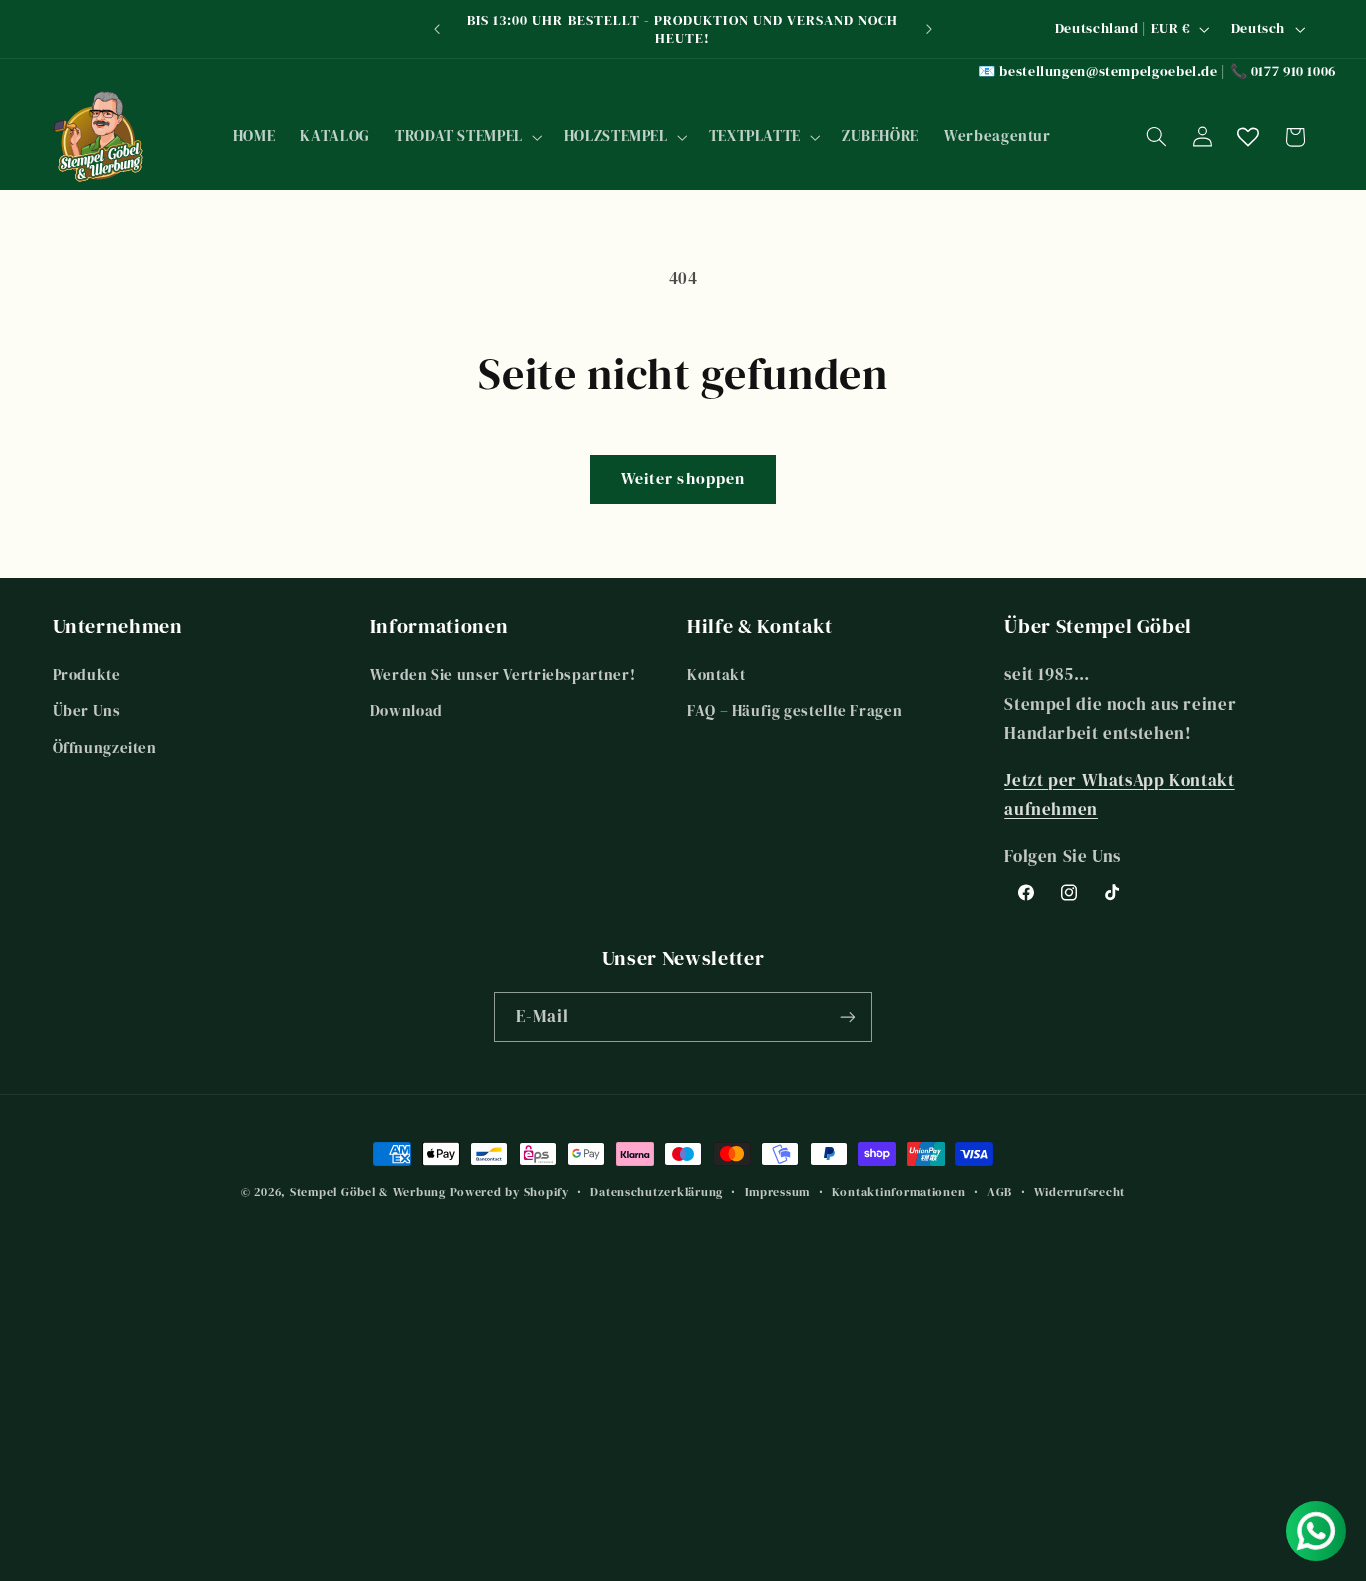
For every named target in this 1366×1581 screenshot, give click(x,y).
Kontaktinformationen (899, 1192)
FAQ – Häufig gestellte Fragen (794, 711)
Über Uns (87, 711)
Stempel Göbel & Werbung (368, 1192)
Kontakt (716, 675)
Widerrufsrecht (1079, 1192)
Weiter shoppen (683, 478)
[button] (466, 137)
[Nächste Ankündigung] (929, 29)
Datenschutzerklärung (656, 1192)
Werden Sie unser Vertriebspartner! (502, 675)
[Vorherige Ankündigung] (437, 29)
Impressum (778, 1192)
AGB (999, 1192)
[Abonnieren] (848, 1016)
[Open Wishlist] (1248, 137)
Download (406, 711)
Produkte (87, 675)
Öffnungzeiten (105, 748)
